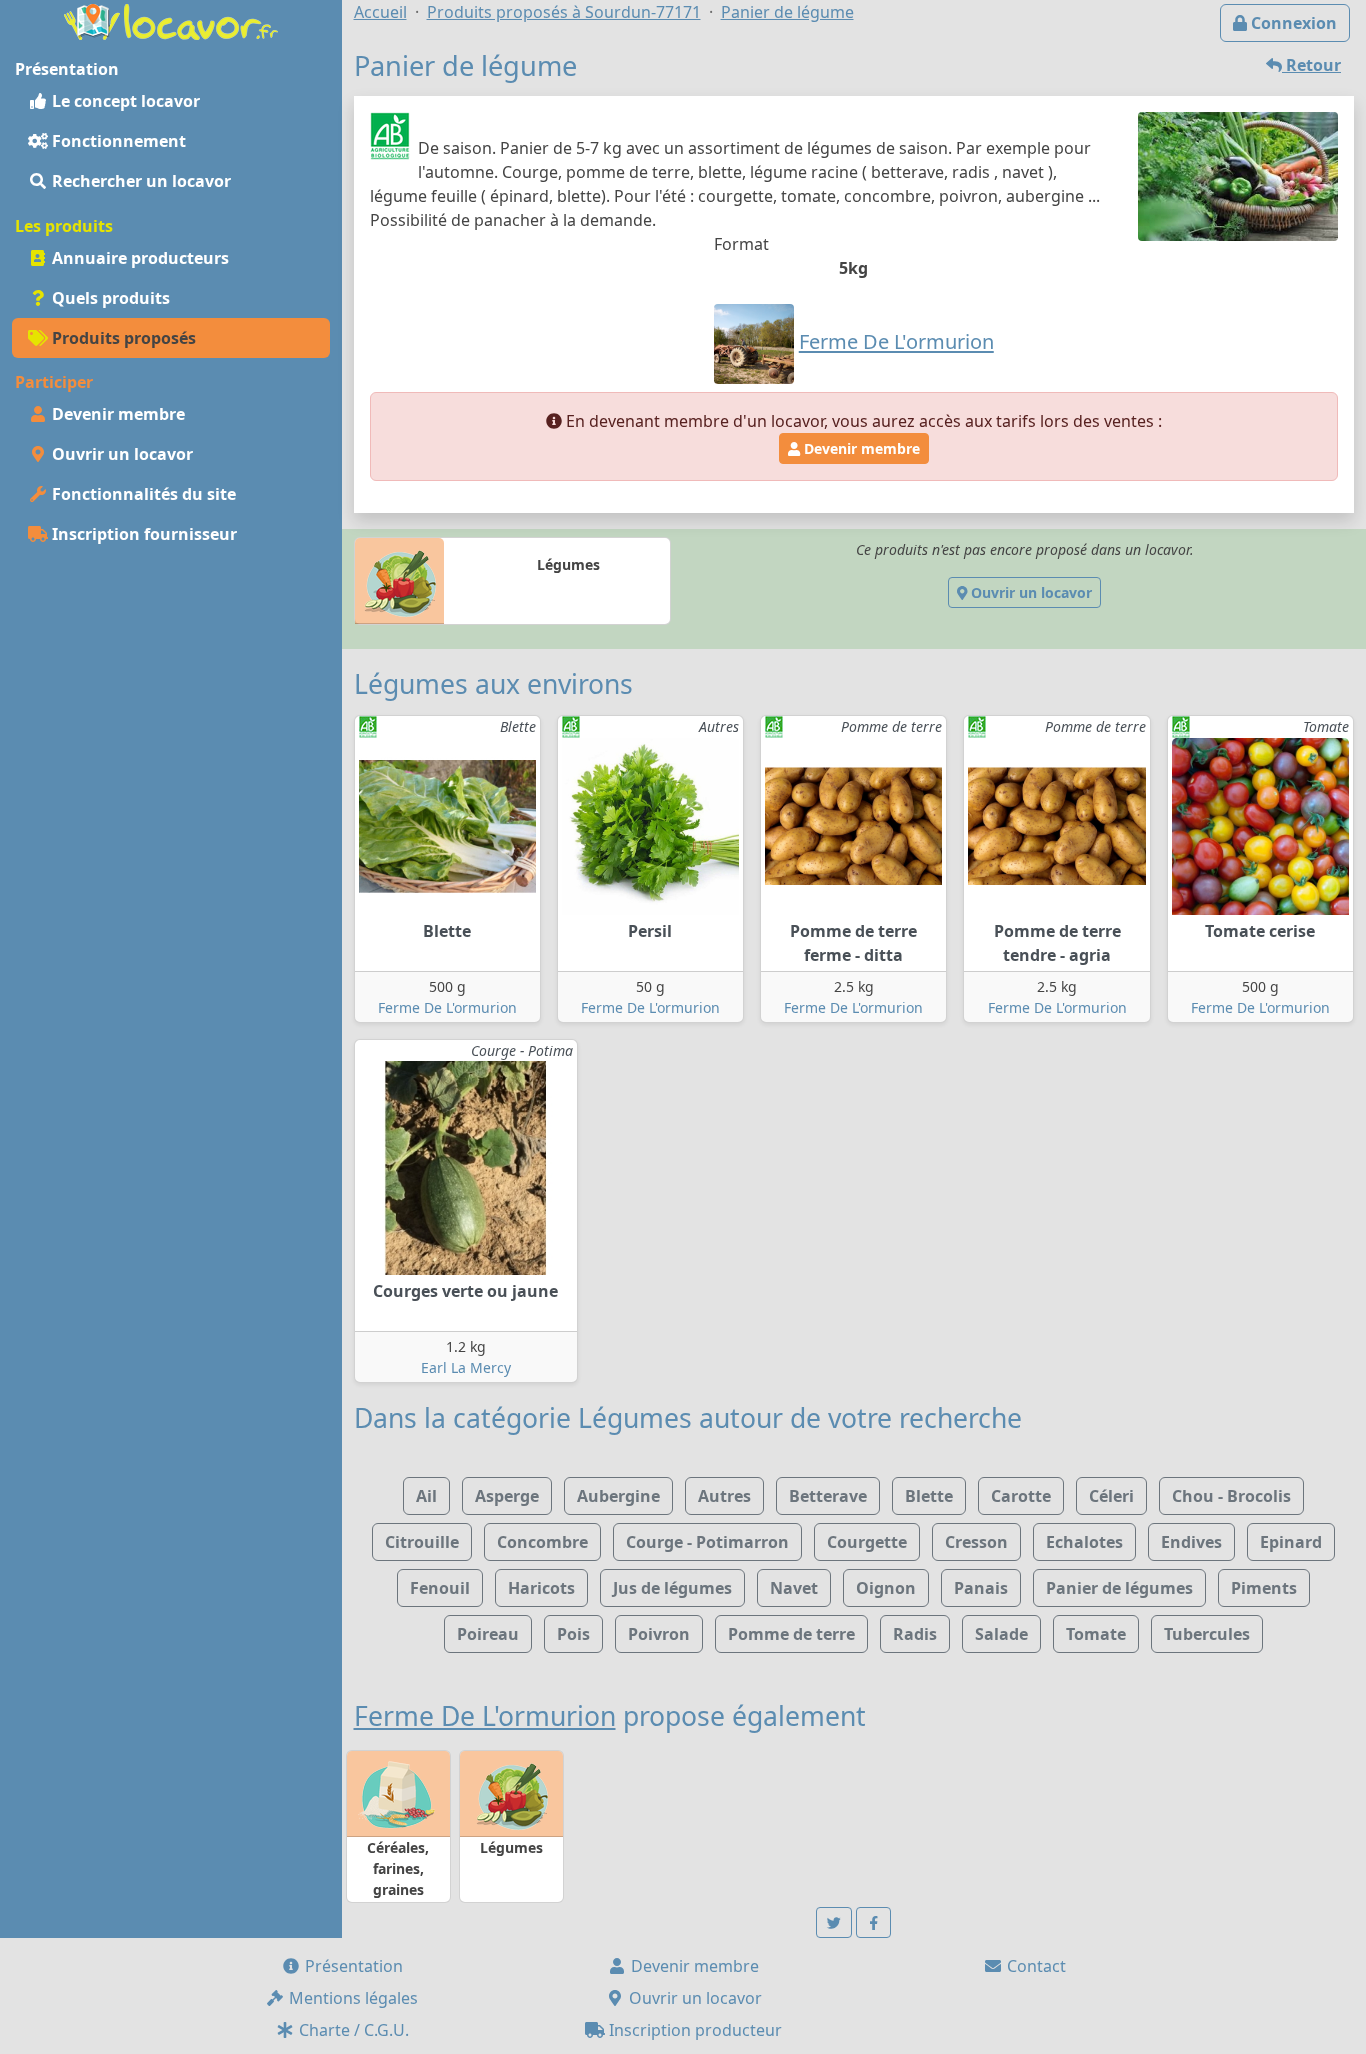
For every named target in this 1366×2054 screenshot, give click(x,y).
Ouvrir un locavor (120, 454)
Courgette (867, 1542)
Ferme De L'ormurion (447, 1007)
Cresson (976, 1542)
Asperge (507, 1496)
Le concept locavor (124, 101)
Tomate (1096, 1634)
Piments (1264, 1588)
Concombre (542, 1542)
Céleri (1111, 1496)
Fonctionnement (117, 141)
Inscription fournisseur (142, 534)
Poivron (659, 1634)
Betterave (828, 1496)
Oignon (886, 1588)
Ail (426, 1496)
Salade (1001, 1634)
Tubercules (1207, 1634)
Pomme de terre (791, 1634)
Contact (1034, 1966)
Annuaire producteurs (138, 258)
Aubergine (618, 1496)
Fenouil (440, 1588)
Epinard (1291, 1542)
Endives (1191, 1542)
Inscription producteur (693, 2030)
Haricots (541, 1588)
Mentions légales (351, 1998)
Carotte (1021, 1496)
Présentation (352, 1966)
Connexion (1292, 23)
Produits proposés (122, 338)
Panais (981, 1588)
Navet (794, 1588)
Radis (915, 1634)
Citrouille (422, 1542)
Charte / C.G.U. (352, 2030)
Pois (573, 1634)
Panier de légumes (1119, 1588)
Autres (724, 1496)
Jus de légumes (672, 1588)
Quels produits (109, 298)
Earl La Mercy (466, 1367)
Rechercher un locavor (139, 181)
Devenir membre (116, 414)
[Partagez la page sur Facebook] (874, 1922)
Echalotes (1084, 1542)
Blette (929, 1496)
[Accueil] (171, 20)
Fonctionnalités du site (142, 494)
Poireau (488, 1634)
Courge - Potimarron (707, 1542)
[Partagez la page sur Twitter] (834, 1922)
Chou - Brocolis (1231, 1496)
